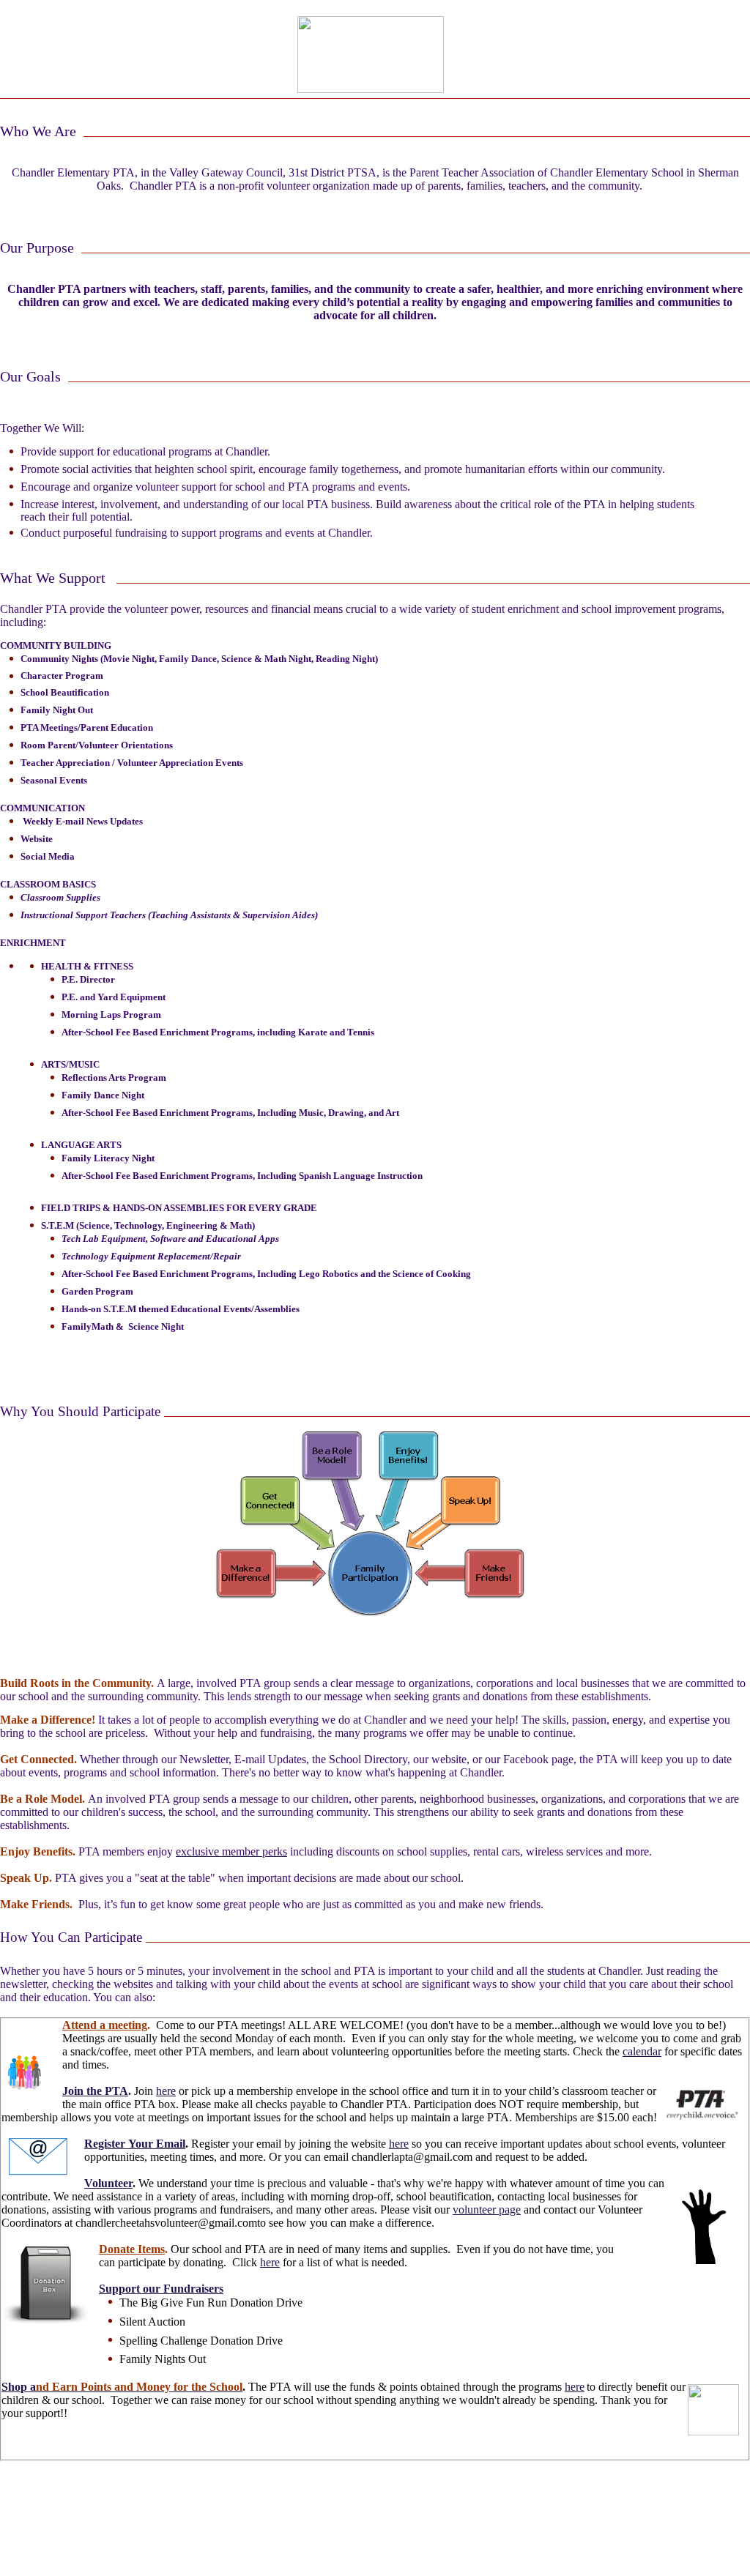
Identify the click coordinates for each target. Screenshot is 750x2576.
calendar (642, 2051)
